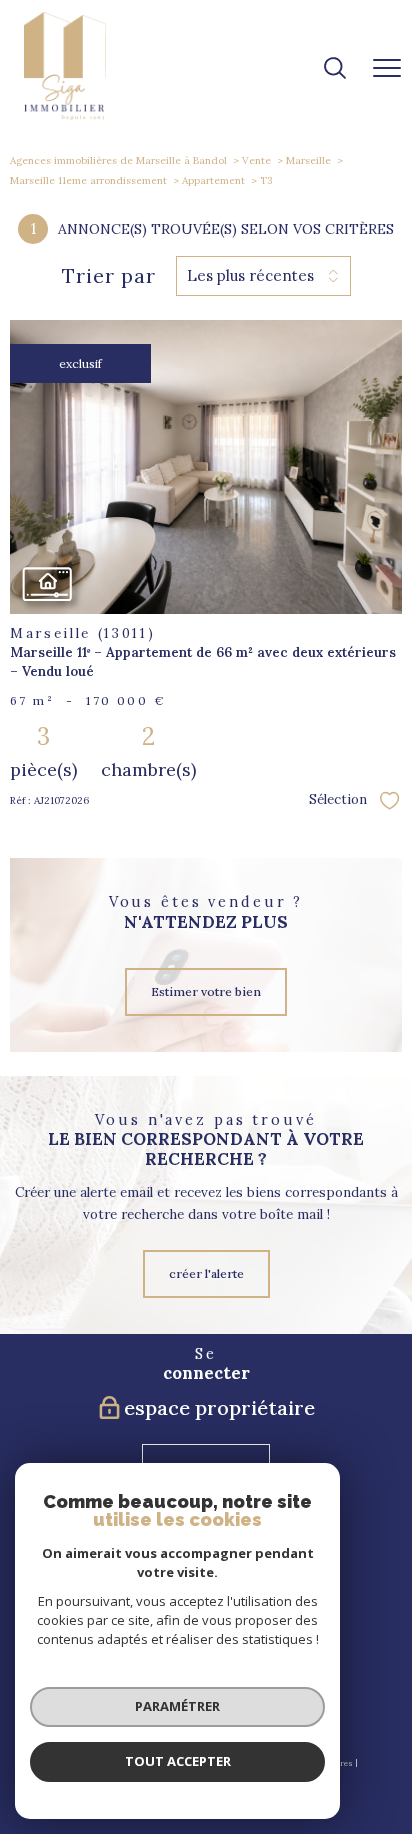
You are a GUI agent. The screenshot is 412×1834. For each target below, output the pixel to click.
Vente (256, 160)
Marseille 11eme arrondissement (88, 180)
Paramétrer (177, 1706)
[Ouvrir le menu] (387, 69)
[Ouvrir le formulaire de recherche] (335, 69)
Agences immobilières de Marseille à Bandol (118, 160)
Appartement (213, 180)
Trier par (109, 276)
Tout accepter (178, 1761)
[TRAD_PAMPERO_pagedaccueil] (65, 115)
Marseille (308, 160)
